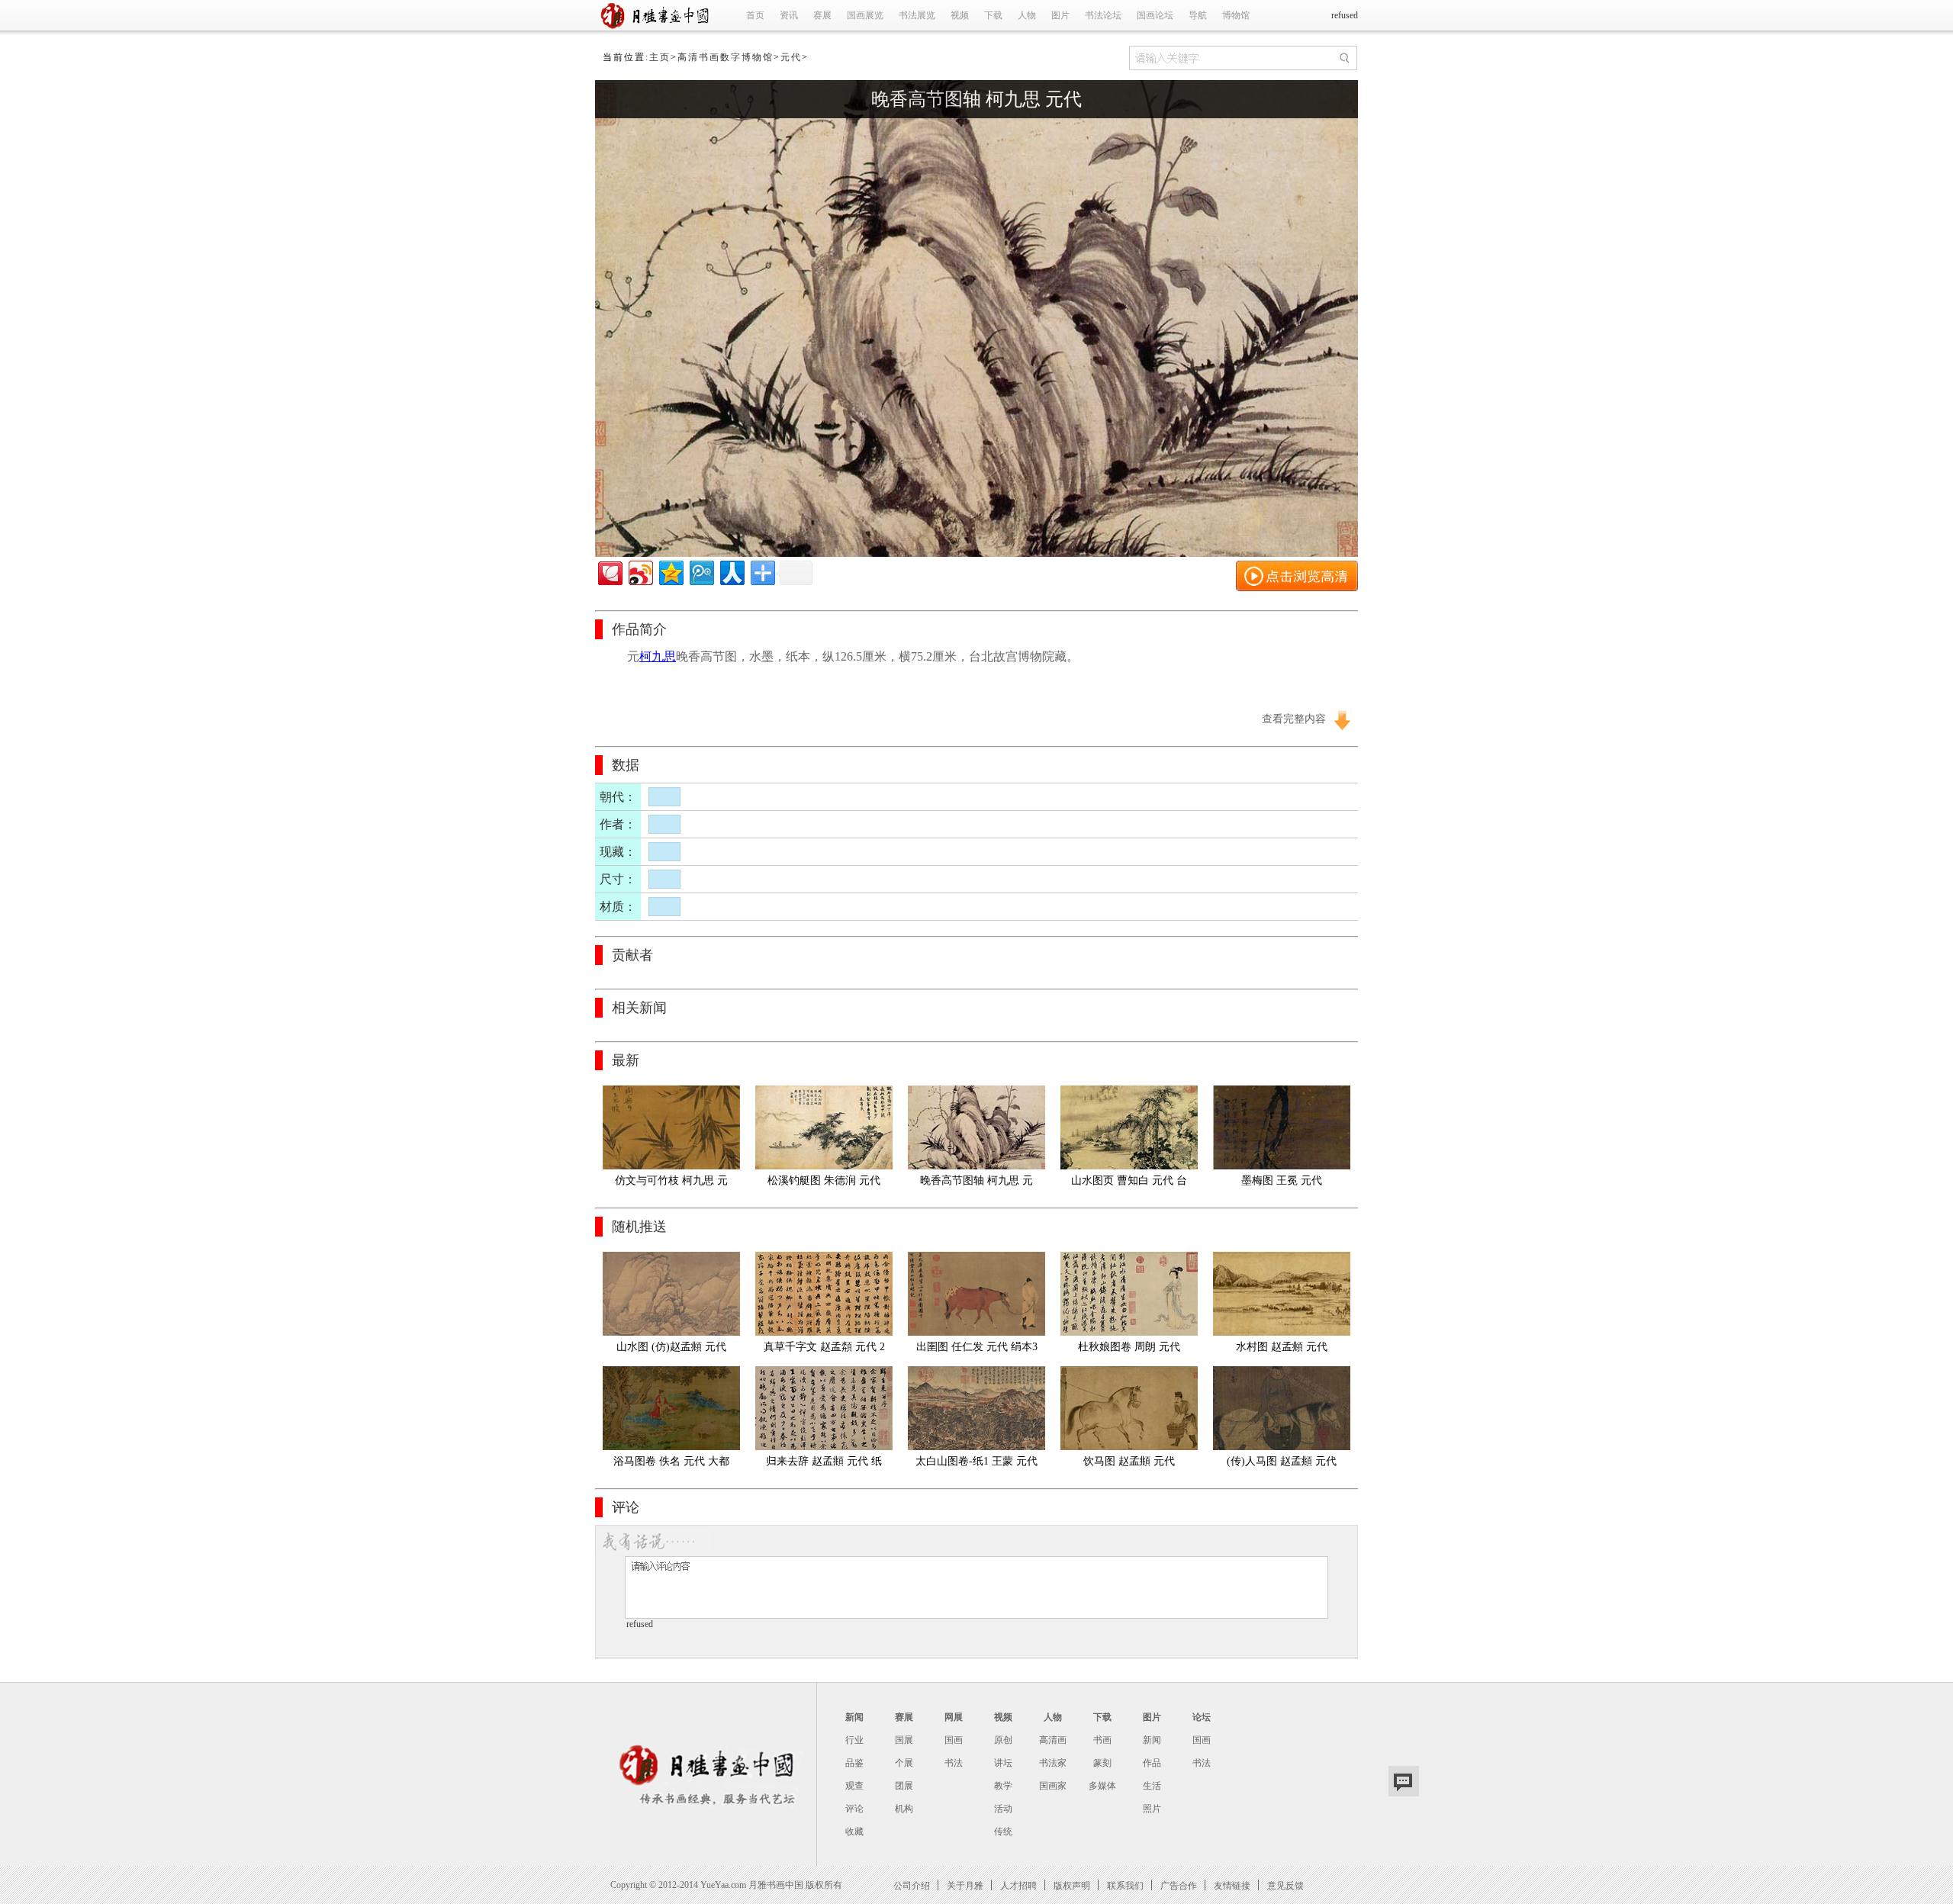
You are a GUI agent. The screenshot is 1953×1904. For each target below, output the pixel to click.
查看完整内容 (1294, 719)
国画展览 (865, 15)
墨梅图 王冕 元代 (1282, 1180)
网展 (954, 1717)
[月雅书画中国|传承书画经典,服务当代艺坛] (658, 27)
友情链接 (1232, 1885)
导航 (1198, 15)
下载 (993, 15)
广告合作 (1179, 1885)
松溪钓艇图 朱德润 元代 (824, 1180)
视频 (960, 15)
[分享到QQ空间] (670, 571)
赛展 (822, 15)
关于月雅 (965, 1885)
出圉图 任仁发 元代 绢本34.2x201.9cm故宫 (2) (977, 1350)
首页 (755, 15)
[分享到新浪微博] (640, 571)
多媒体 (1102, 1786)
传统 (1003, 1832)
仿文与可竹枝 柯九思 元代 (671, 1184)
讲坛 (1003, 1763)
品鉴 (854, 1763)
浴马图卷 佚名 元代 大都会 (671, 1464)
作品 (1152, 1763)
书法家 (1053, 1763)
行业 (854, 1740)
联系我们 (1125, 1885)
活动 (1003, 1809)
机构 (904, 1809)
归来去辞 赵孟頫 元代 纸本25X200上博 (824, 1464)
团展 (904, 1786)
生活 (1152, 1786)
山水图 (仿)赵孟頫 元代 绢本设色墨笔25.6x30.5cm (671, 1350)
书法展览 (917, 15)
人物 (1027, 15)
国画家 (1053, 1786)
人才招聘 (1018, 1885)
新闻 (854, 1717)
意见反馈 (1285, 1885)
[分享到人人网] (731, 571)
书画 (1102, 1740)
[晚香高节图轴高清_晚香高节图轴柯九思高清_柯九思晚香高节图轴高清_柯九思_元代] (976, 554)
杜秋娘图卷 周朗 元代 (1129, 1347)
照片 (1152, 1809)
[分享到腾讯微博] (701, 571)
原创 (1003, 1740)
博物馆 (1236, 15)
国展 (904, 1740)
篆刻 (1102, 1763)
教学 (1003, 1786)
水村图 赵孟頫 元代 (1282, 1347)
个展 (904, 1763)
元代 (791, 57)
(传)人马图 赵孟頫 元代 (1282, 1461)
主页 (660, 57)
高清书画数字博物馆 (726, 57)
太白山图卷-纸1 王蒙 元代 (976, 1461)
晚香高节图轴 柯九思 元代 (976, 99)
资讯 (789, 15)
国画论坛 (1155, 15)
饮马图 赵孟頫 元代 (1129, 1461)
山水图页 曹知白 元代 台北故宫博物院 (1129, 1184)
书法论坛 (1103, 15)
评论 (854, 1809)
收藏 (854, 1832)
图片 (1060, 15)
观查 (854, 1786)
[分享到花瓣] (609, 571)
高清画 (1053, 1740)
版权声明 (1072, 1885)
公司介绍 (912, 1885)
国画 (954, 1740)
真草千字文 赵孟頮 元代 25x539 (824, 1350)
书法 (954, 1763)
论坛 (1202, 1717)
